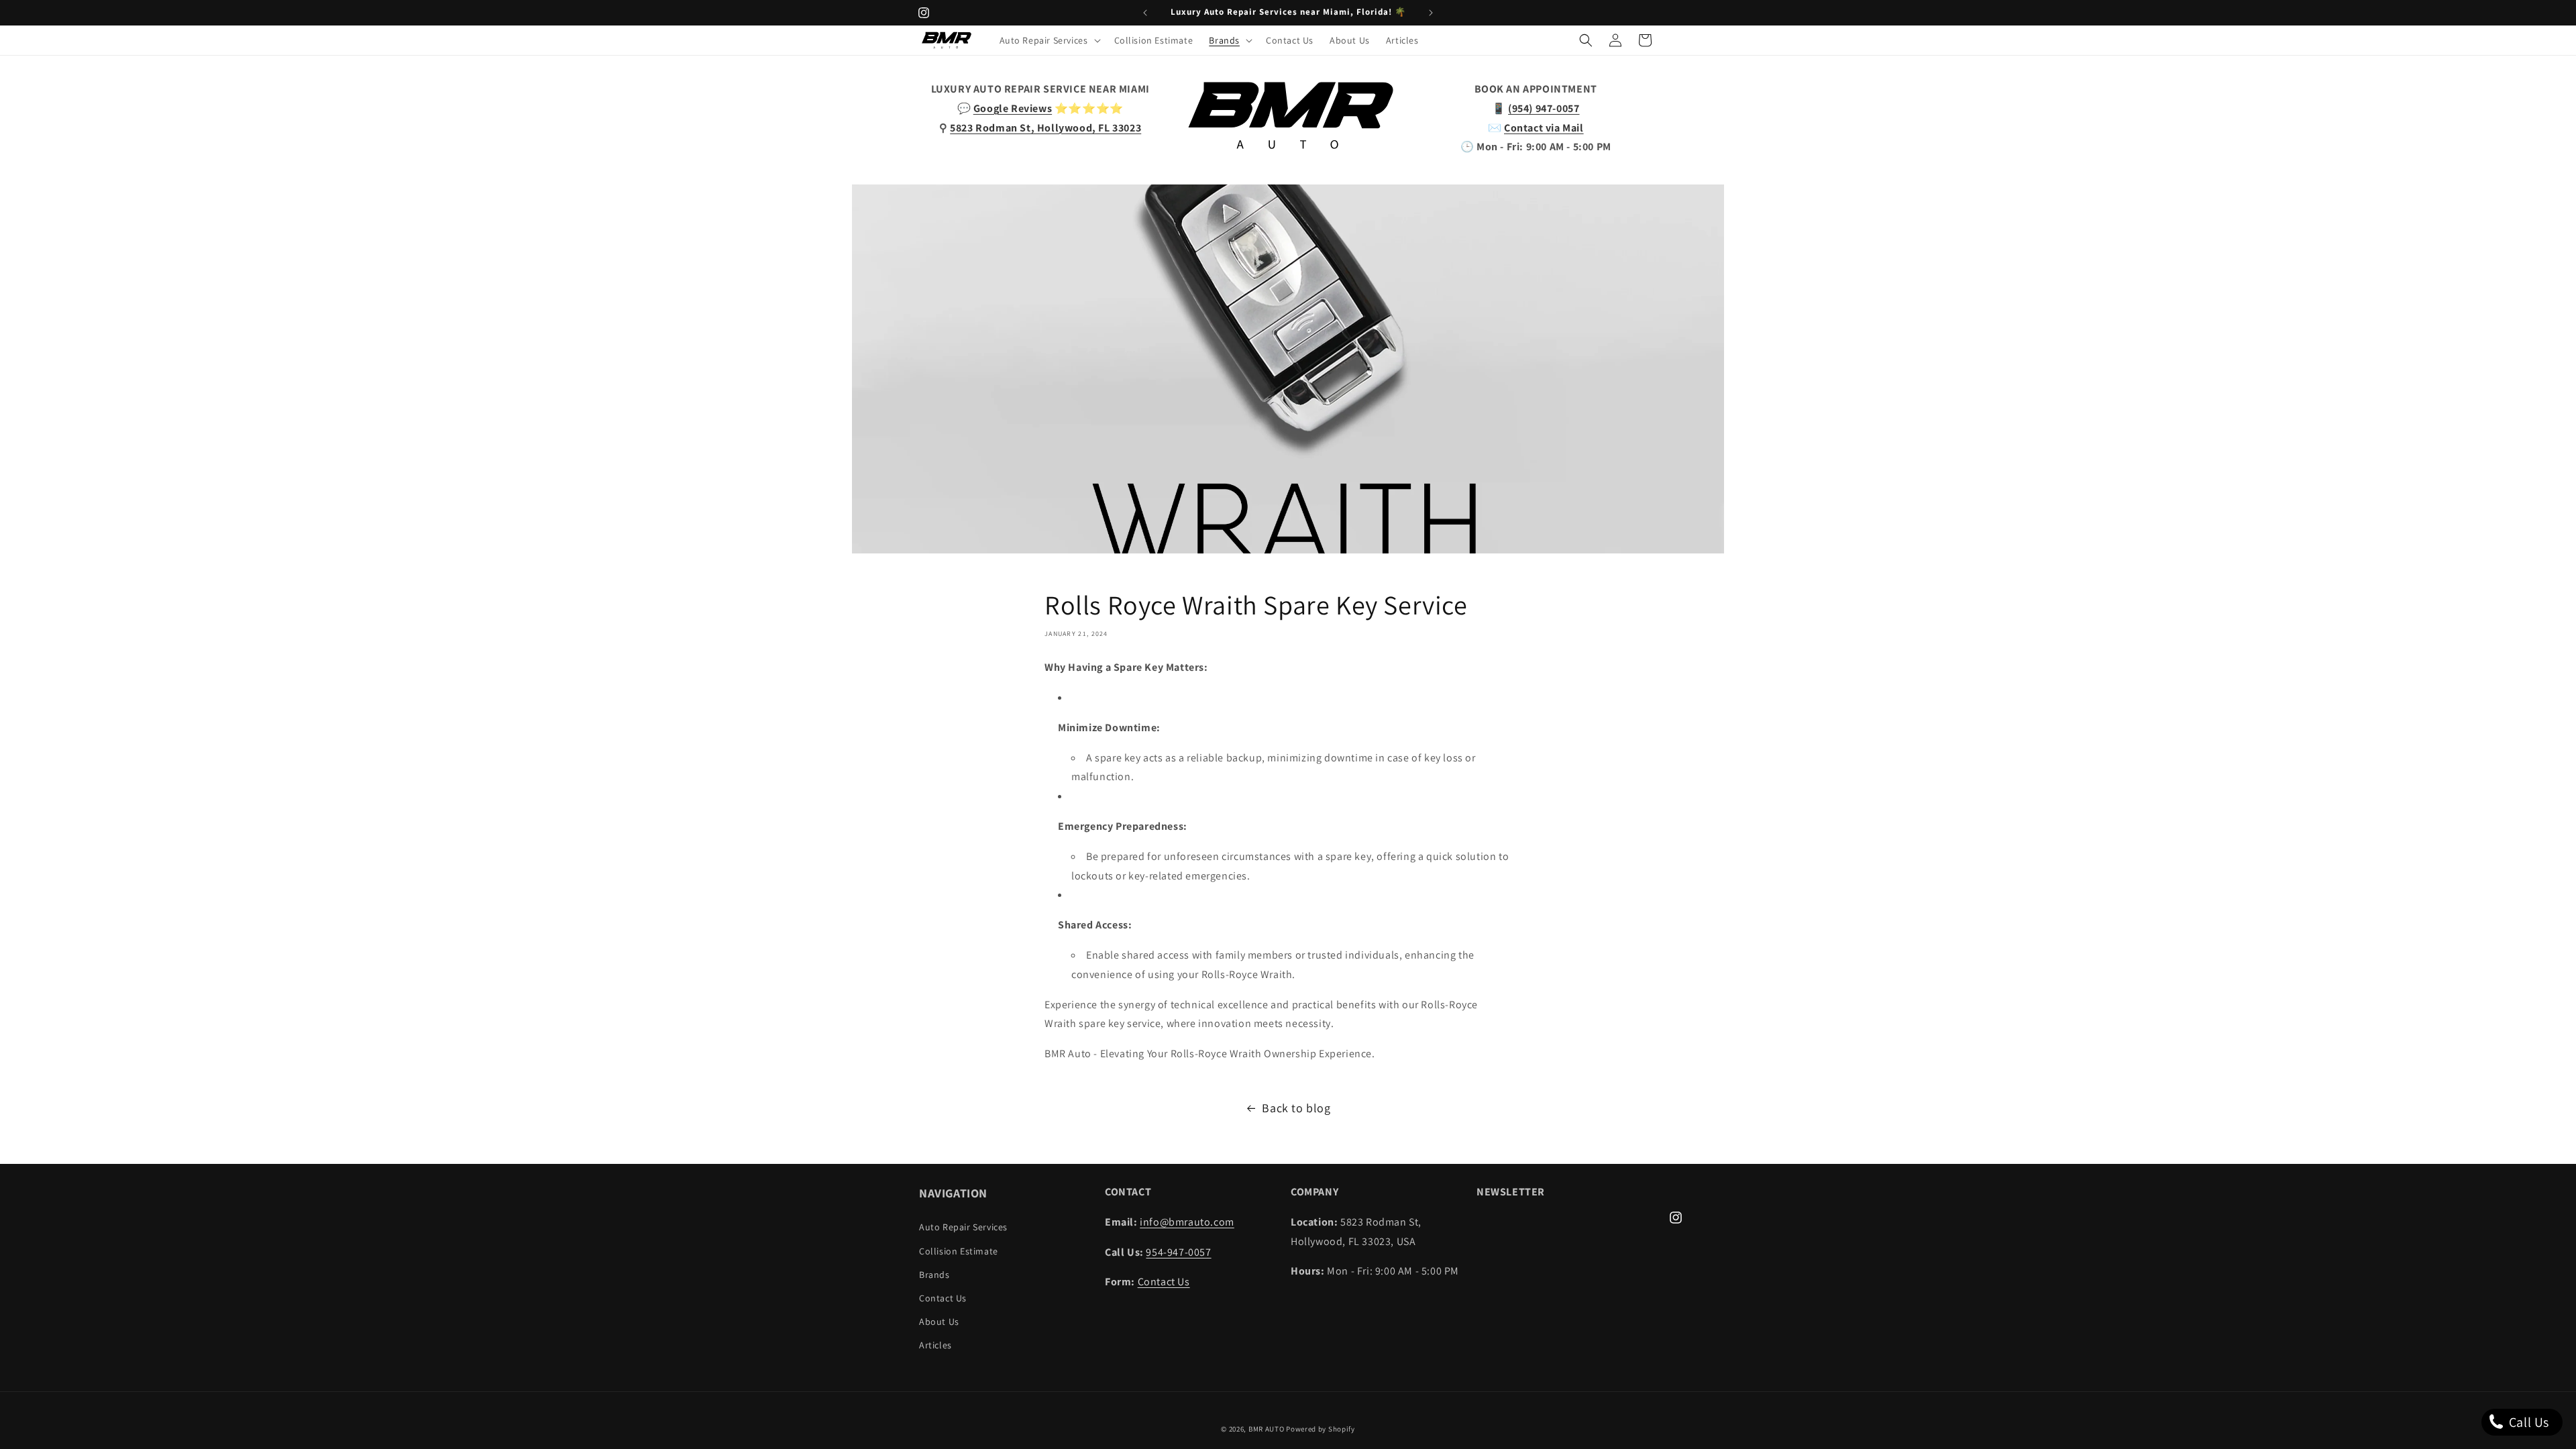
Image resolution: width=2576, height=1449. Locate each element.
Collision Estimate (959, 1251)
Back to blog (1296, 1108)
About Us (939, 1322)
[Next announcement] (1431, 13)
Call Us (2527, 1422)
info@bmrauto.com (1187, 1222)
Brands (934, 1275)
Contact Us (943, 1298)
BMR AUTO (1267, 1429)
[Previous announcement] (1145, 13)
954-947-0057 (1178, 1252)
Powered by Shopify (1321, 1429)
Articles (935, 1345)
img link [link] (1288, 89)
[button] (1049, 40)
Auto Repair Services (963, 1227)
